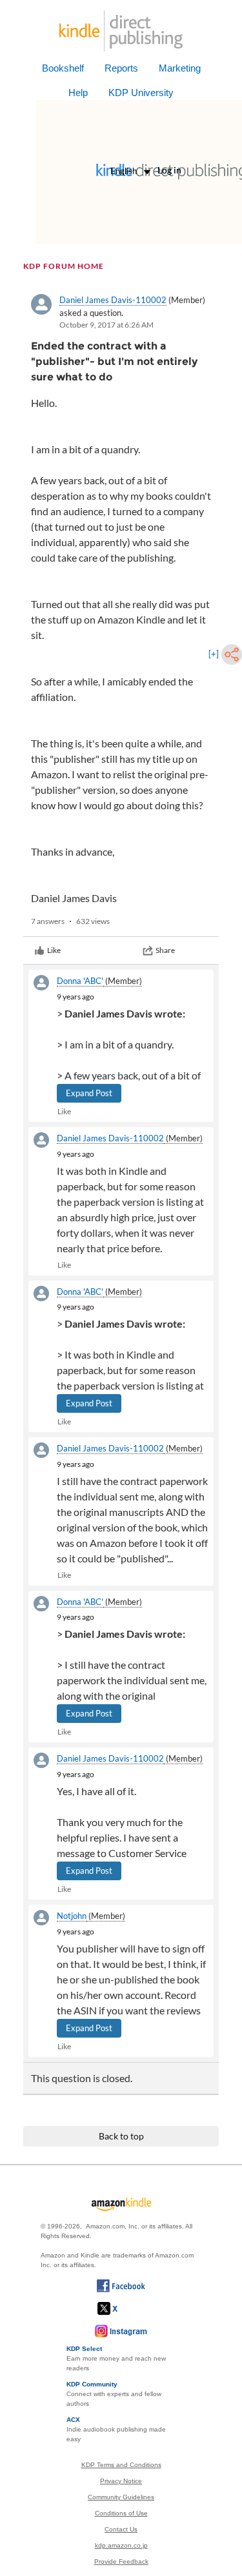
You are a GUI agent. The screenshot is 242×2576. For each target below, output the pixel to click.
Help (78, 93)
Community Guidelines (121, 2497)
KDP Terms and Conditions (121, 2465)
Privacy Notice (121, 2481)
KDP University (141, 93)
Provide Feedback (121, 2561)
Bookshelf (63, 68)
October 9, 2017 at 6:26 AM (106, 325)
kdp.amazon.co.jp (121, 2545)
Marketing (180, 68)
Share (165, 950)
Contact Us (121, 2529)
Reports (121, 68)
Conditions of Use (121, 2513)
